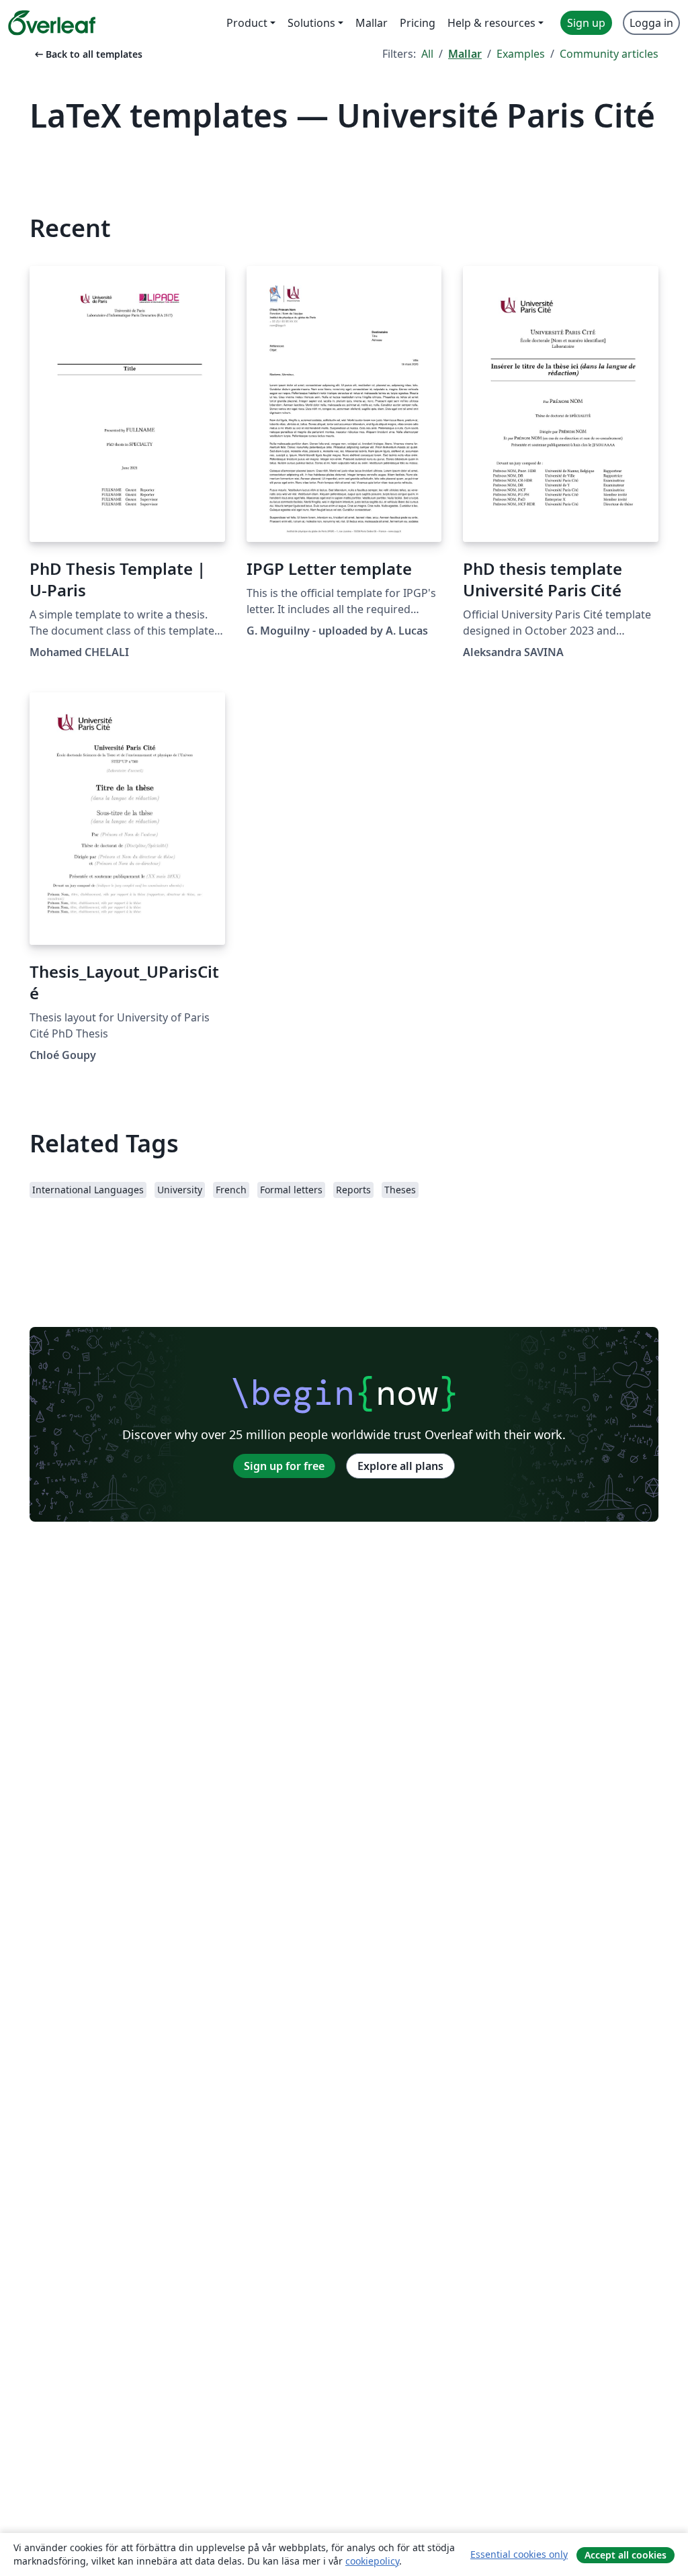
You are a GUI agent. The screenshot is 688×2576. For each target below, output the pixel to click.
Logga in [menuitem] (651, 23)
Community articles (609, 54)
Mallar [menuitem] (372, 23)
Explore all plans (400, 1466)
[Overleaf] (52, 23)
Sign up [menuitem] (586, 23)
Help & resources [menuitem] (491, 23)
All (427, 54)
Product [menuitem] (247, 23)
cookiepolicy (372, 2561)
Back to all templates (87, 54)
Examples (521, 54)
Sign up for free (284, 1466)
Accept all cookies (626, 2555)
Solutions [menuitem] (311, 23)
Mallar (465, 54)
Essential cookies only (519, 2554)
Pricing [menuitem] (418, 23)
